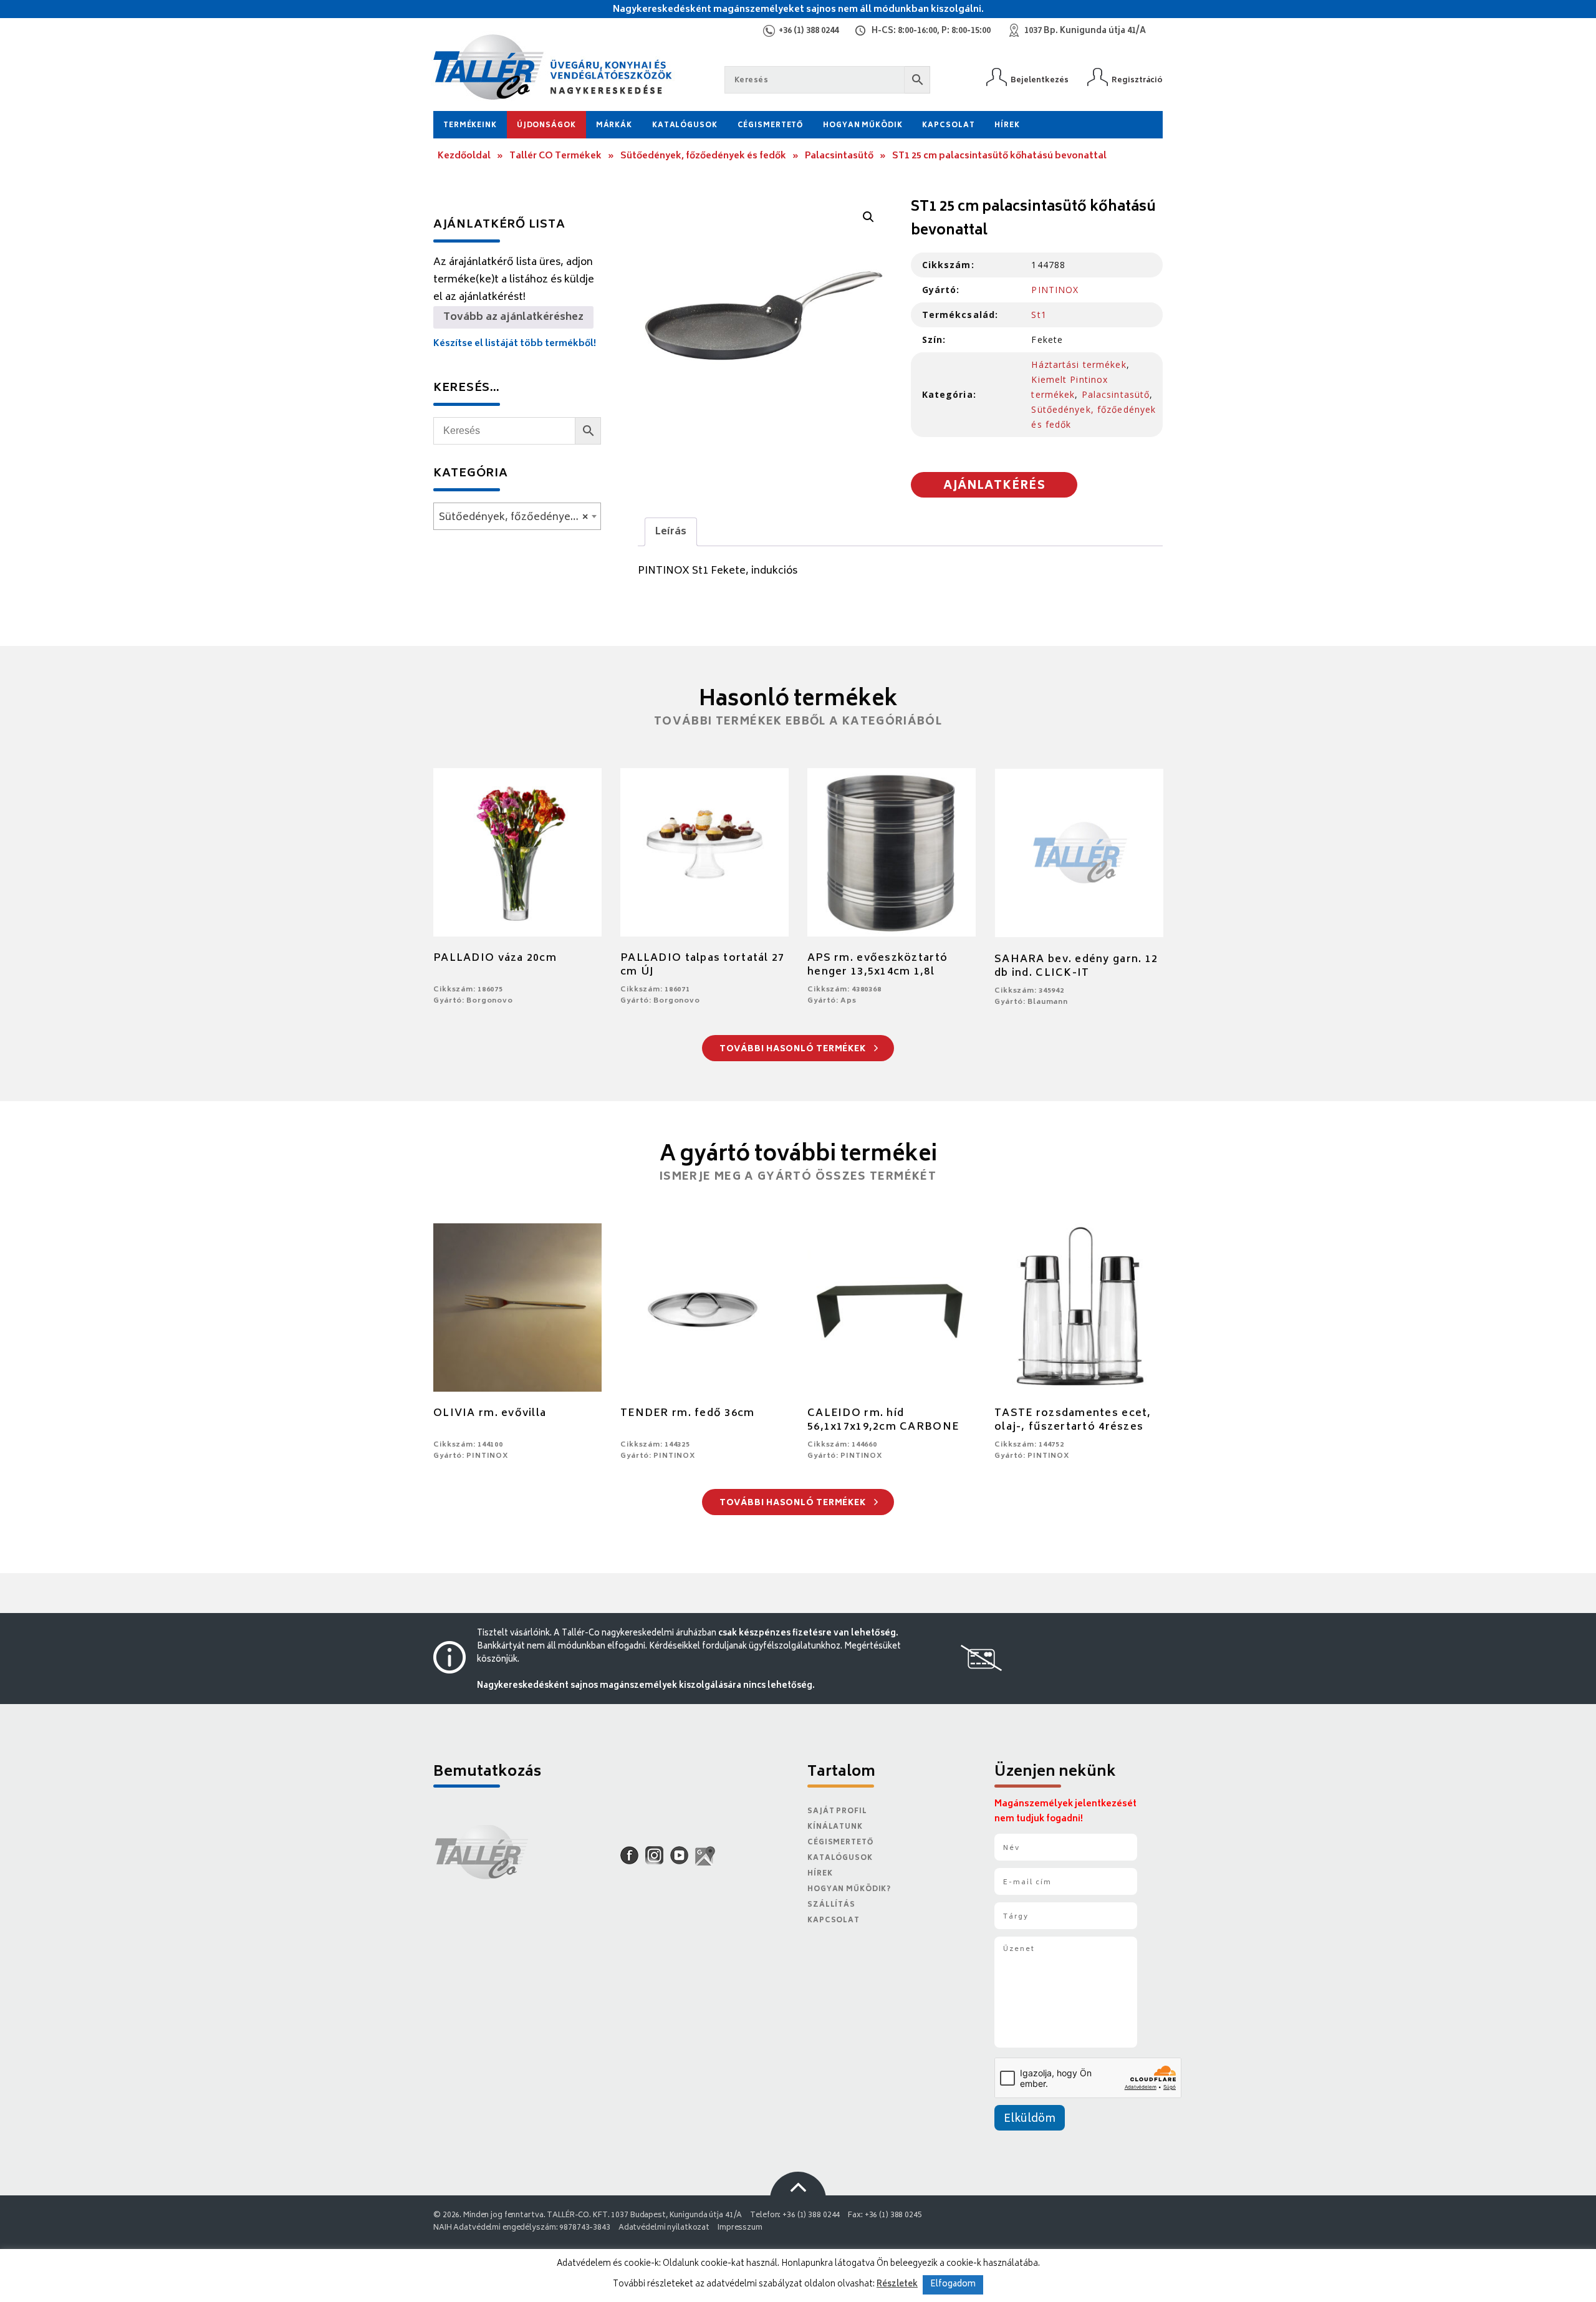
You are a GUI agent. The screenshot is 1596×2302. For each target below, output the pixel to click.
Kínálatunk (835, 1827)
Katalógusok (685, 126)
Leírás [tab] (671, 532)
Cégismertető (771, 126)
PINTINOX (1055, 290)
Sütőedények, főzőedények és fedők (703, 156)
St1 (1039, 315)
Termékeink (470, 126)
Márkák (614, 126)
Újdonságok (546, 126)
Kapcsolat (948, 126)
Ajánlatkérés (994, 486)
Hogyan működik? (849, 1890)
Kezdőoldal (464, 156)
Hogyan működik (863, 126)
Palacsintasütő (839, 156)
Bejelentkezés (1040, 80)
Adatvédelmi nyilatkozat (664, 2228)
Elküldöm (1030, 2119)
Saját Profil (837, 1812)
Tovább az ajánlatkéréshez (513, 317)
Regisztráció (1137, 80)
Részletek (897, 2285)
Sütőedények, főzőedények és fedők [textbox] (520, 518)
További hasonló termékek (794, 1050)
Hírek (1007, 126)
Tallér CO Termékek (555, 156)
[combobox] (517, 516)
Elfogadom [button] (953, 2285)
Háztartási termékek (1079, 364)
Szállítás (831, 1905)
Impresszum (740, 2228)
